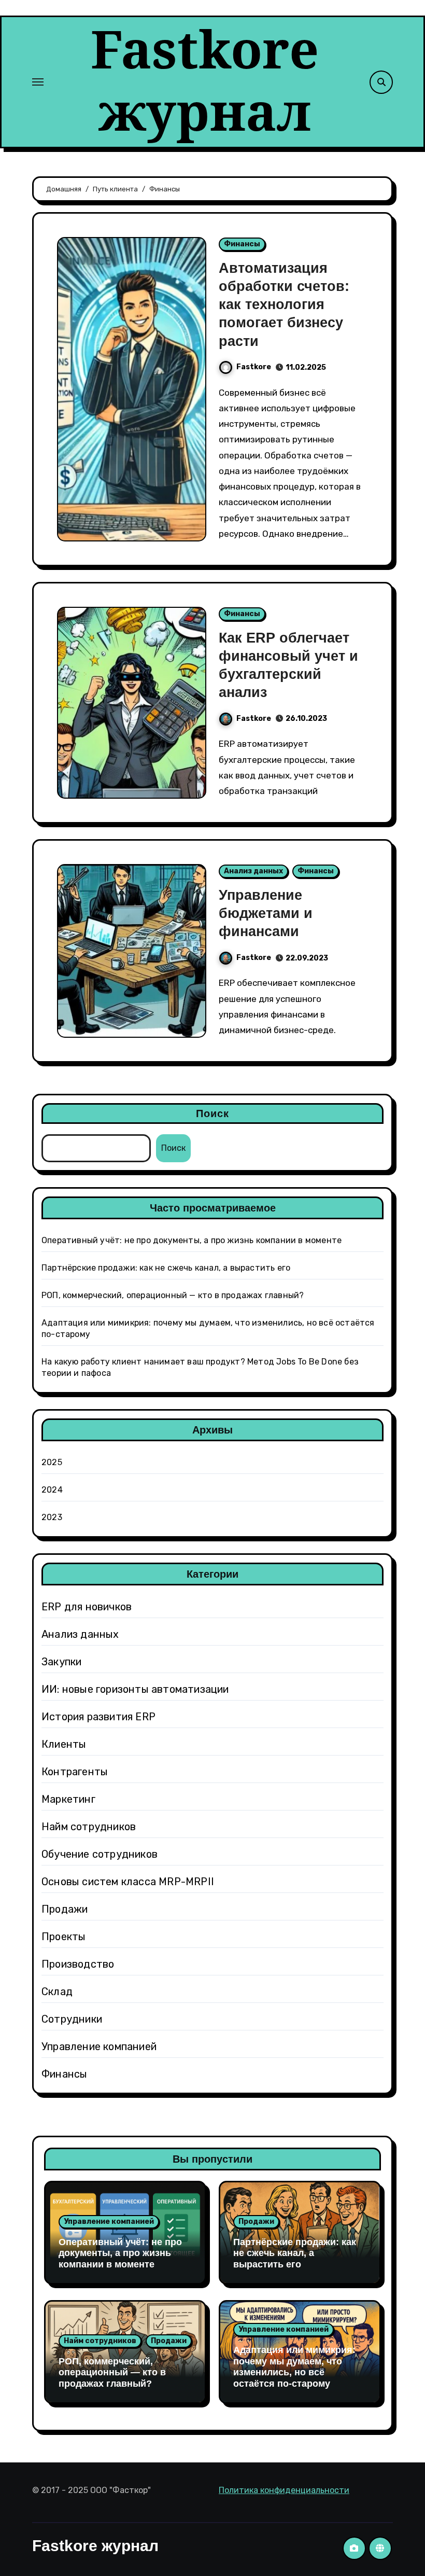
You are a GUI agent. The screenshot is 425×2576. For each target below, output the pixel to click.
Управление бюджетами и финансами (266, 913)
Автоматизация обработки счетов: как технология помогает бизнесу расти (284, 304)
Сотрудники (72, 2019)
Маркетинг (68, 1799)
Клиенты (64, 1744)
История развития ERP (98, 1717)
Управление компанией (99, 2046)
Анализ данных (253, 871)
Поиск (213, 1113)
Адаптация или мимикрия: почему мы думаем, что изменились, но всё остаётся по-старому (294, 2367)
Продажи (65, 1909)
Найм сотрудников (89, 1827)
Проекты (63, 1937)
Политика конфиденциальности (284, 2490)
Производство (78, 1964)
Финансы (242, 244)
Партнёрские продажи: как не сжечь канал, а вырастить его (166, 1268)
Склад (57, 1992)
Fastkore (254, 367)
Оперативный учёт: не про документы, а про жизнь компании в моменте (192, 1240)
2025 (52, 1462)
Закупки (61, 1662)
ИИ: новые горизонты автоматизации (135, 1689)
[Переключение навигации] (38, 82)
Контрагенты (75, 1772)
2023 (52, 1517)
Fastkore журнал (205, 79)
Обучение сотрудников (100, 1854)
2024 (52, 1490)
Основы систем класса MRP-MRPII (128, 1882)
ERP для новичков (87, 1607)
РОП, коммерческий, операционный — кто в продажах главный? (173, 1295)
